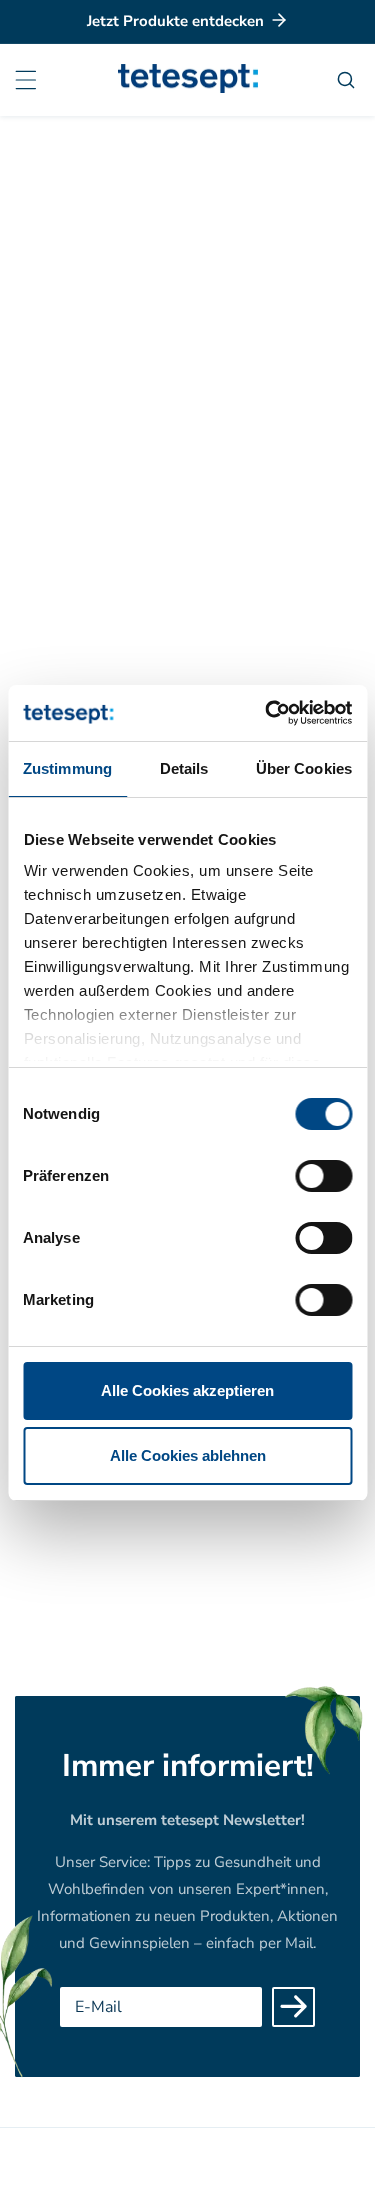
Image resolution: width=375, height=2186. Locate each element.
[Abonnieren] (293, 2007)
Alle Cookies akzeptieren (187, 1390)
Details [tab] (184, 768)
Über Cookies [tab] (304, 768)
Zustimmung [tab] (67, 768)
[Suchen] (348, 80)
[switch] (323, 1176)
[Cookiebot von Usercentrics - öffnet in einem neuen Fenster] (267, 713)
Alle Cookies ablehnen (188, 1455)
